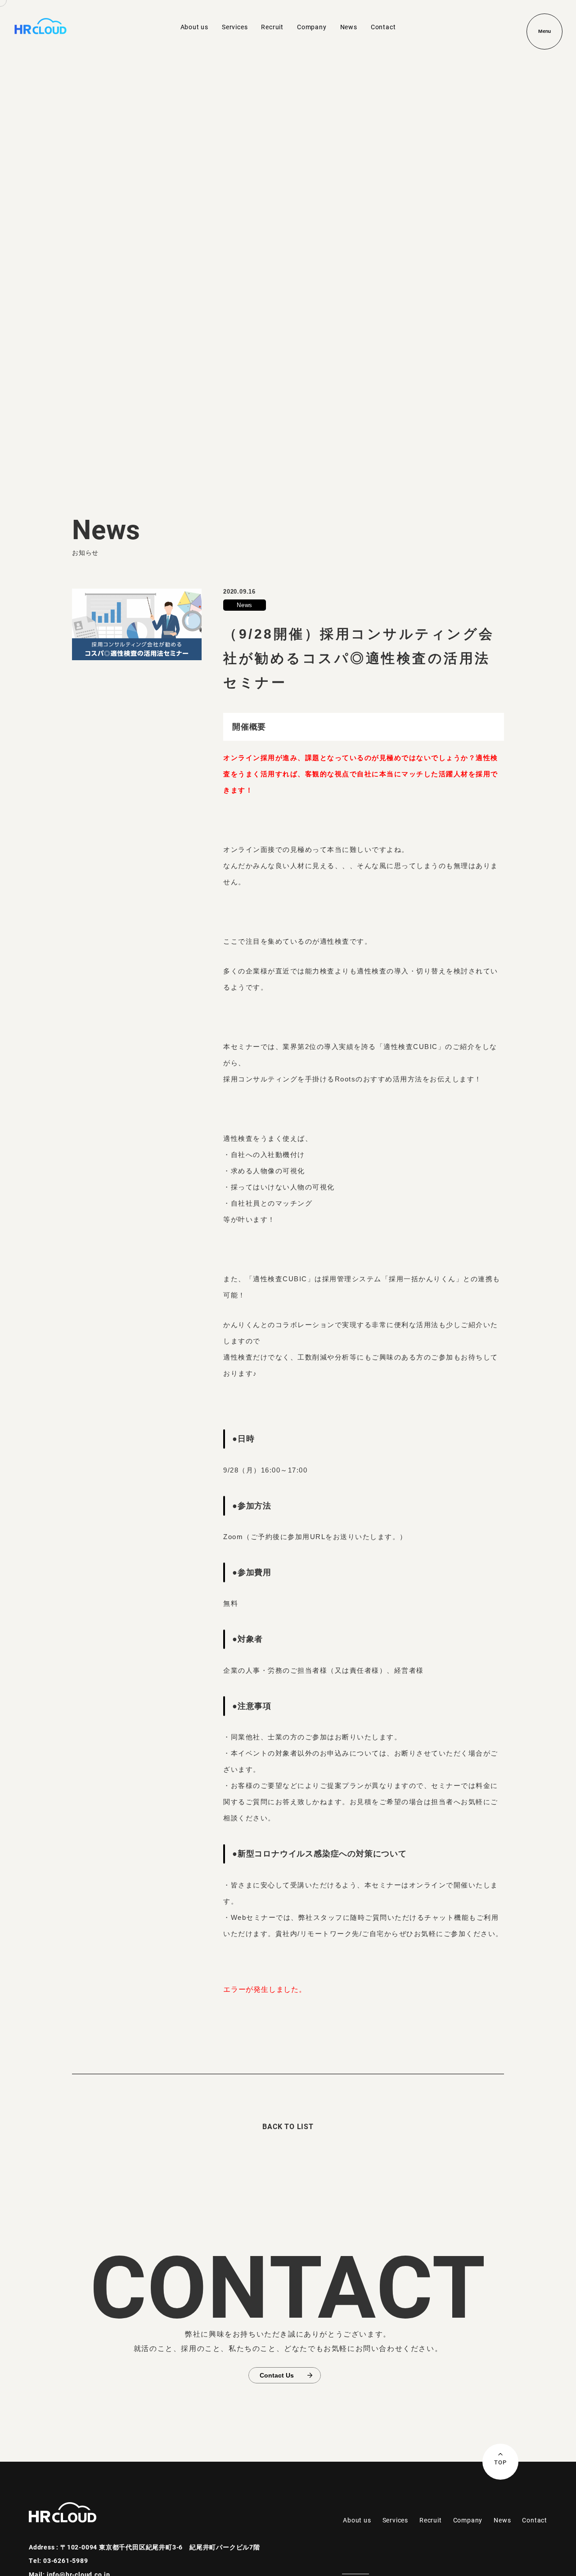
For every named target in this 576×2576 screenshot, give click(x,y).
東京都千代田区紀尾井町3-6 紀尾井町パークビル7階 (180, 2547)
